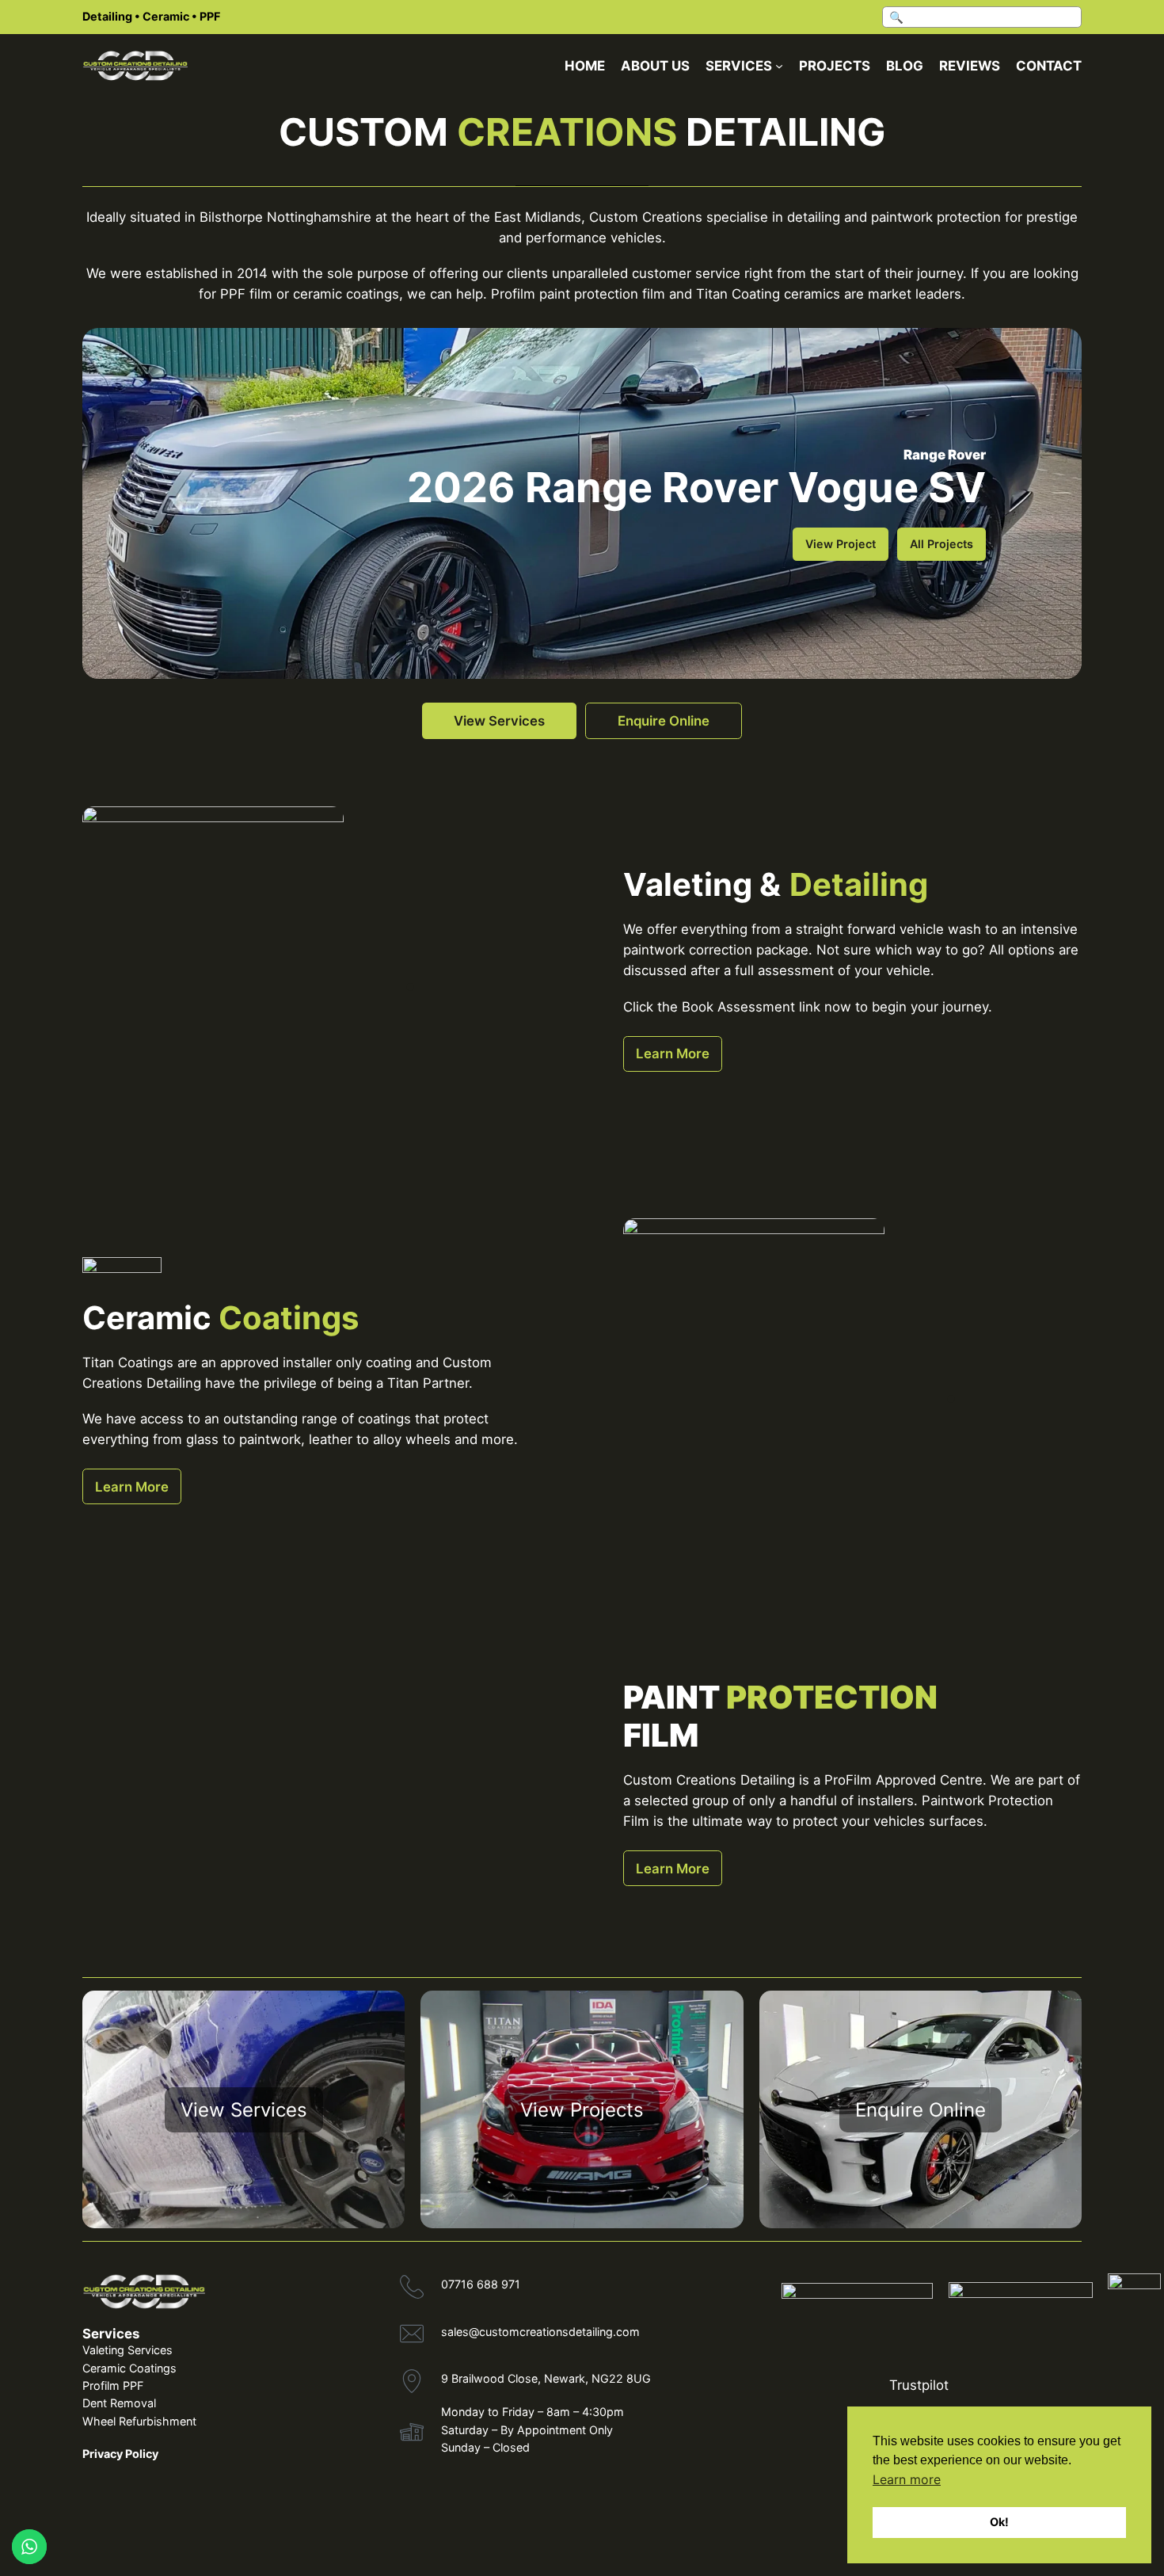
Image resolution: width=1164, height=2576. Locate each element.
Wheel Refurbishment (139, 2421)
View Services (499, 721)
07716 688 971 (481, 2284)
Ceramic (166, 16)
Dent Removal (119, 2403)
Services (111, 2334)
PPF (210, 16)
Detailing (107, 16)
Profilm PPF (113, 2385)
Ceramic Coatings (129, 2368)
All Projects (941, 544)
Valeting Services (127, 2350)
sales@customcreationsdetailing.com (540, 2332)
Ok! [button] (999, 2522)
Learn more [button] (907, 2479)
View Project (841, 544)
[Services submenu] (779, 66)
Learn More (673, 1054)
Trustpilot (919, 2385)
